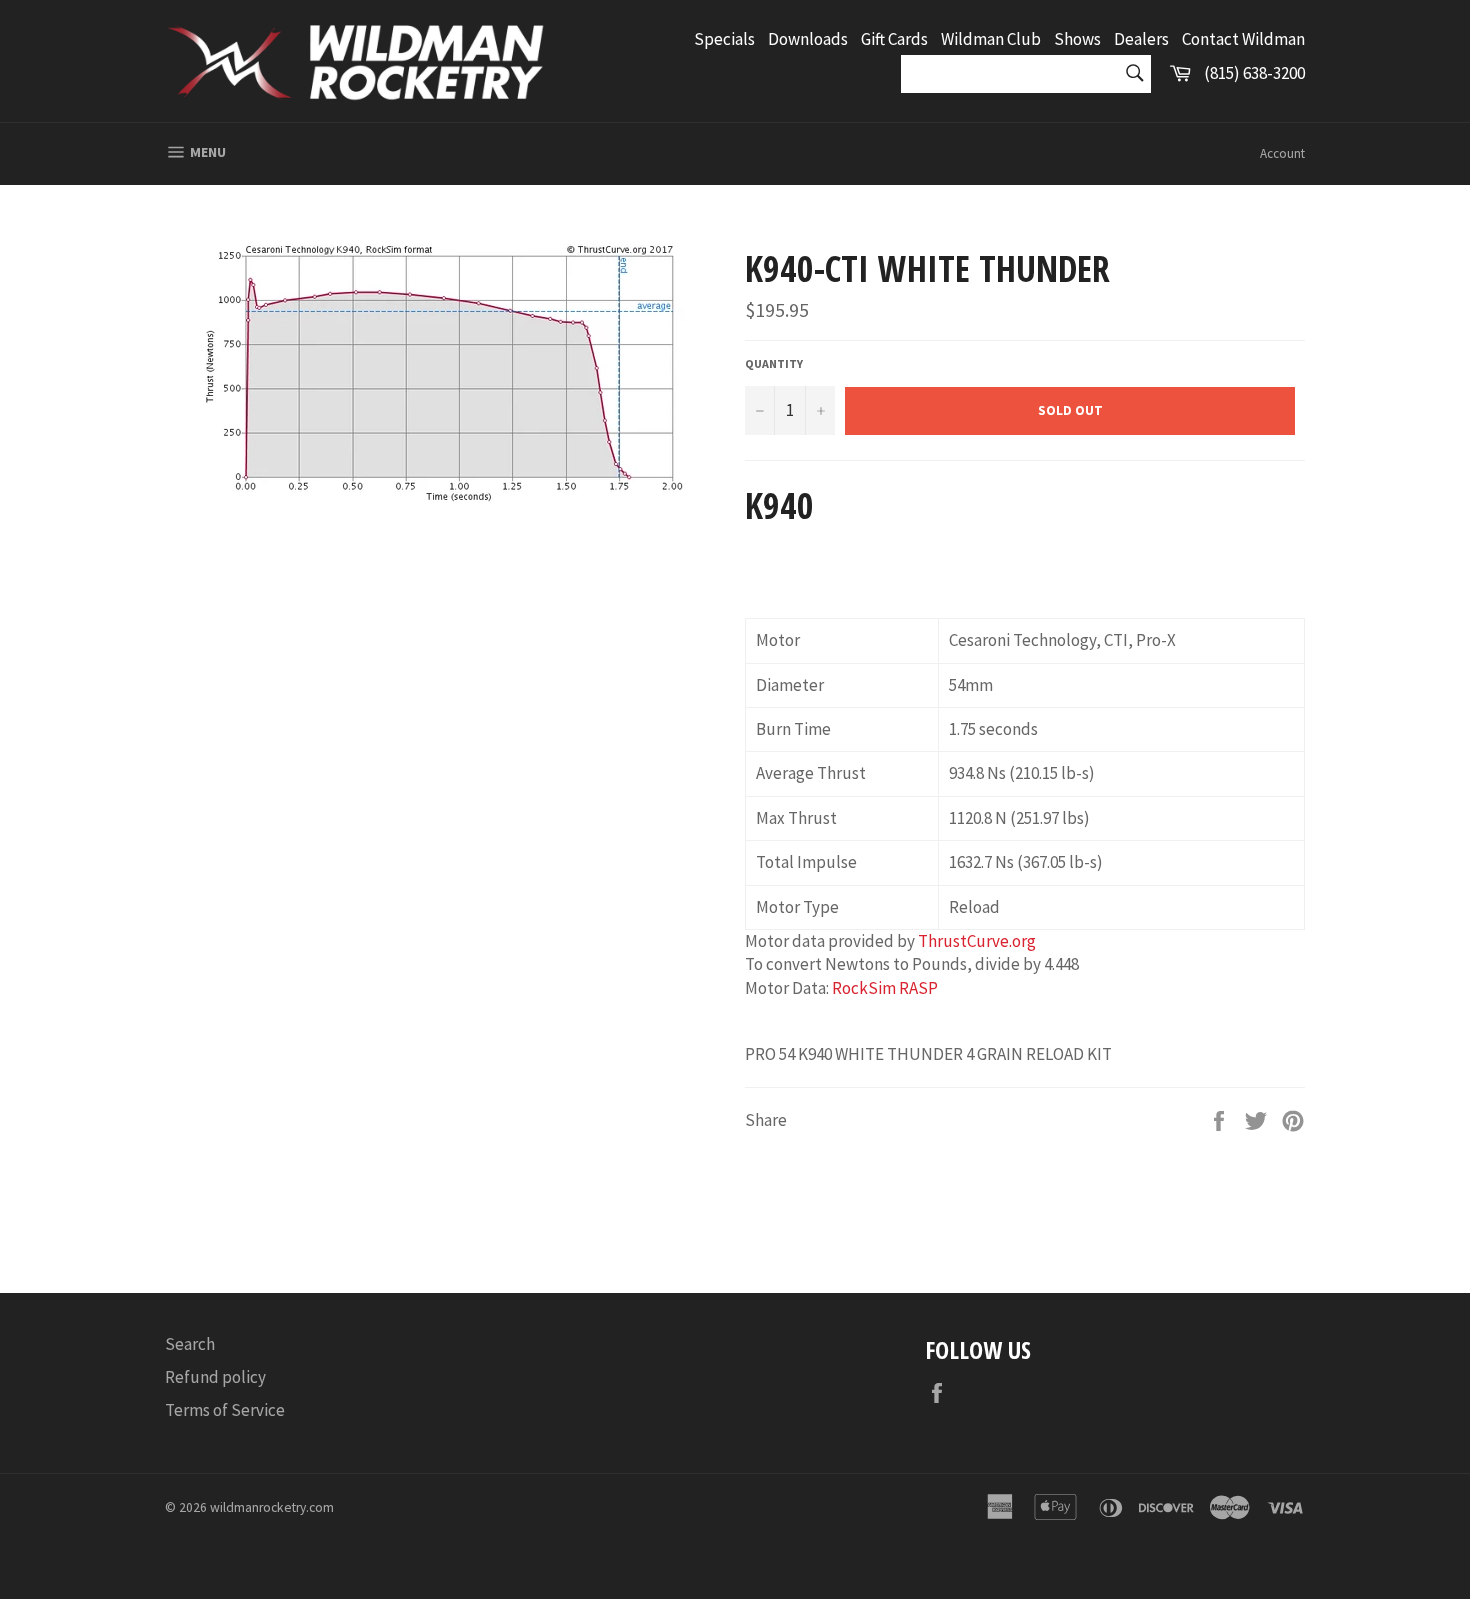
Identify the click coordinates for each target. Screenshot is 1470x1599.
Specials (724, 39)
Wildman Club (991, 39)
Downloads (808, 39)
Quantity (774, 363)
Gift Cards (894, 39)
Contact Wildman (1243, 39)
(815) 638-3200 (1254, 73)
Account (1282, 153)
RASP (918, 988)
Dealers (1141, 39)
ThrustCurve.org (977, 941)
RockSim (864, 988)
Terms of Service (225, 1410)
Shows (1077, 39)
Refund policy (215, 1377)
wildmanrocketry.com (272, 1507)
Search (190, 1344)
